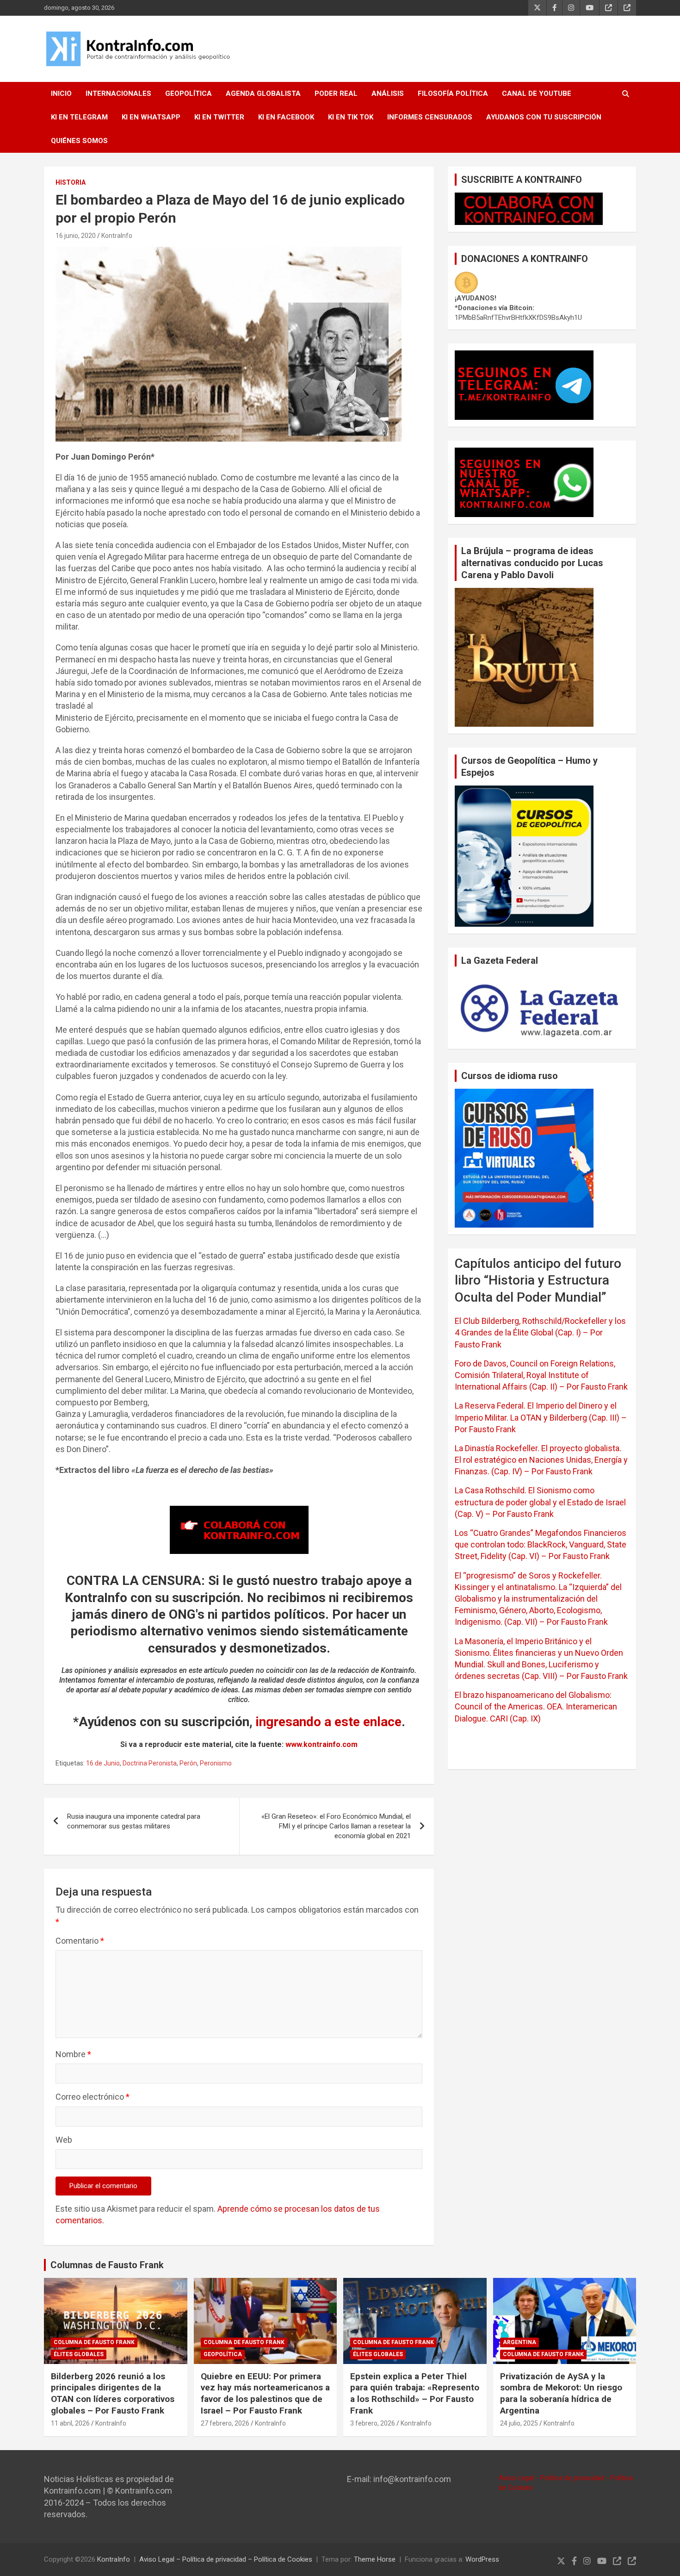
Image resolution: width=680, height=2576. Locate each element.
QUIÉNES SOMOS (79, 141)
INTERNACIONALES (118, 94)
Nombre (73, 2054)
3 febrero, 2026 (373, 2423)
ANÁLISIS (388, 94)
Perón (188, 1763)
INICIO (61, 94)
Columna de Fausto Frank (94, 2342)
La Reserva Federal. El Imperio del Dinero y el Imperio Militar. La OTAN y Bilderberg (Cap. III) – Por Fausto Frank (541, 1417)
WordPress (482, 2559)
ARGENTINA (519, 2342)
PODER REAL (336, 94)
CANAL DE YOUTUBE (537, 94)
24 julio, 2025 (519, 2423)
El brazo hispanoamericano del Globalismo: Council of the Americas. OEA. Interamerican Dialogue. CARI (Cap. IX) (536, 1706)
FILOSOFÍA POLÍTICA (453, 94)
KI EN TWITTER (219, 117)
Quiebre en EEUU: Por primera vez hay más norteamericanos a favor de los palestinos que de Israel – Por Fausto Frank (265, 2393)
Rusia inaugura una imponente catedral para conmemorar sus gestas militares (134, 1821)
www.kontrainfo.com (321, 1744)
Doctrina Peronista (150, 1763)
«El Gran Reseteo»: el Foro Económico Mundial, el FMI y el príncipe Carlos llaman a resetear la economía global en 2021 (336, 1826)
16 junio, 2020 (76, 236)
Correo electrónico (93, 2097)
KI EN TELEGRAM (79, 117)
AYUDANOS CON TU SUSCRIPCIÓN (544, 117)
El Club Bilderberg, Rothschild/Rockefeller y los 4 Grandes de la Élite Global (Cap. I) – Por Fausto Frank (540, 1332)
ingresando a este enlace (329, 1722)
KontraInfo (117, 236)
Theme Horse (375, 2559)
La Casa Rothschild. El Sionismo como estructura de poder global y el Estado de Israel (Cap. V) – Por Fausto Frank (540, 1502)
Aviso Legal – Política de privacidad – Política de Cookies (226, 2559)
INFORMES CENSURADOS (430, 117)
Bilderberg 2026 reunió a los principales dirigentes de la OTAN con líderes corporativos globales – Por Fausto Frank (113, 2393)
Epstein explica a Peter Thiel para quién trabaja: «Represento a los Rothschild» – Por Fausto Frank (415, 2393)
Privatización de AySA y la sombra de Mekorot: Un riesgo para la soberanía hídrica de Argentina (561, 2393)
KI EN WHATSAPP (151, 117)
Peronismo (216, 1763)
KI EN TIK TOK (351, 117)
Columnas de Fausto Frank (107, 2265)
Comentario (80, 1941)
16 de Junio (103, 1763)
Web (64, 2140)
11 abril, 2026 (70, 2423)
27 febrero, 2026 (225, 2423)
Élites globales (79, 2354)
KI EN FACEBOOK (286, 117)
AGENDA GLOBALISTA (263, 94)
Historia (71, 182)
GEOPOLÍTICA (189, 94)
